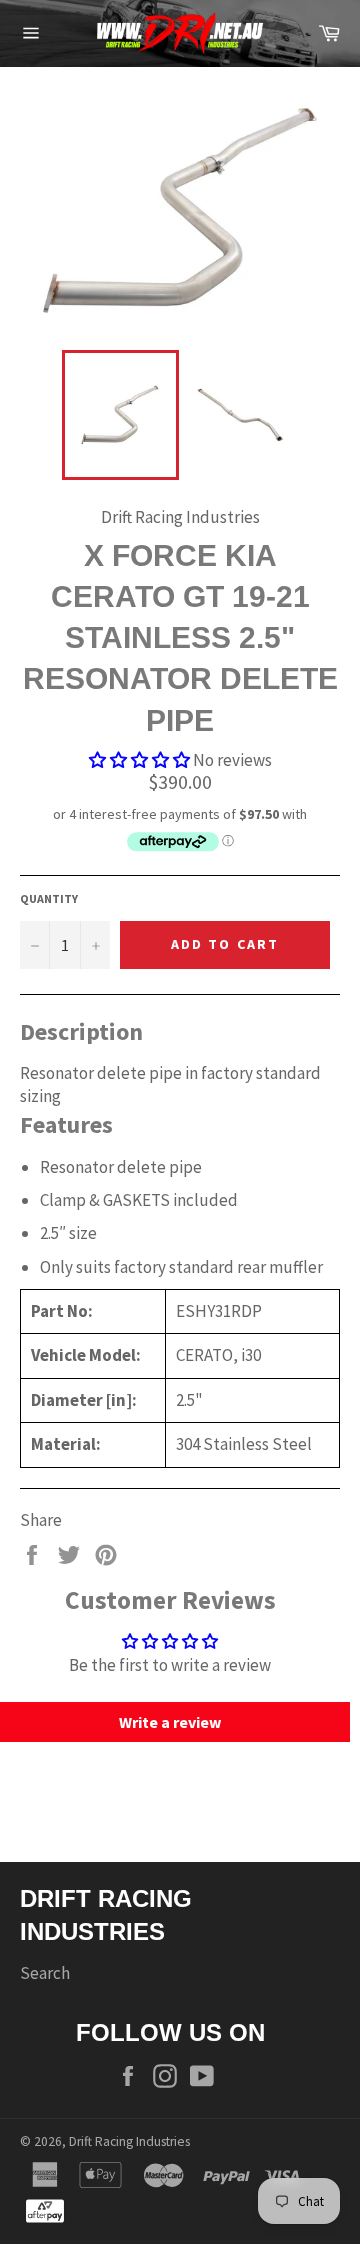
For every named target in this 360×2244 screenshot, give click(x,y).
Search (45, 1973)
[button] (139, 760)
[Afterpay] (45, 2209)
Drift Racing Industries (129, 2141)
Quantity (49, 898)
